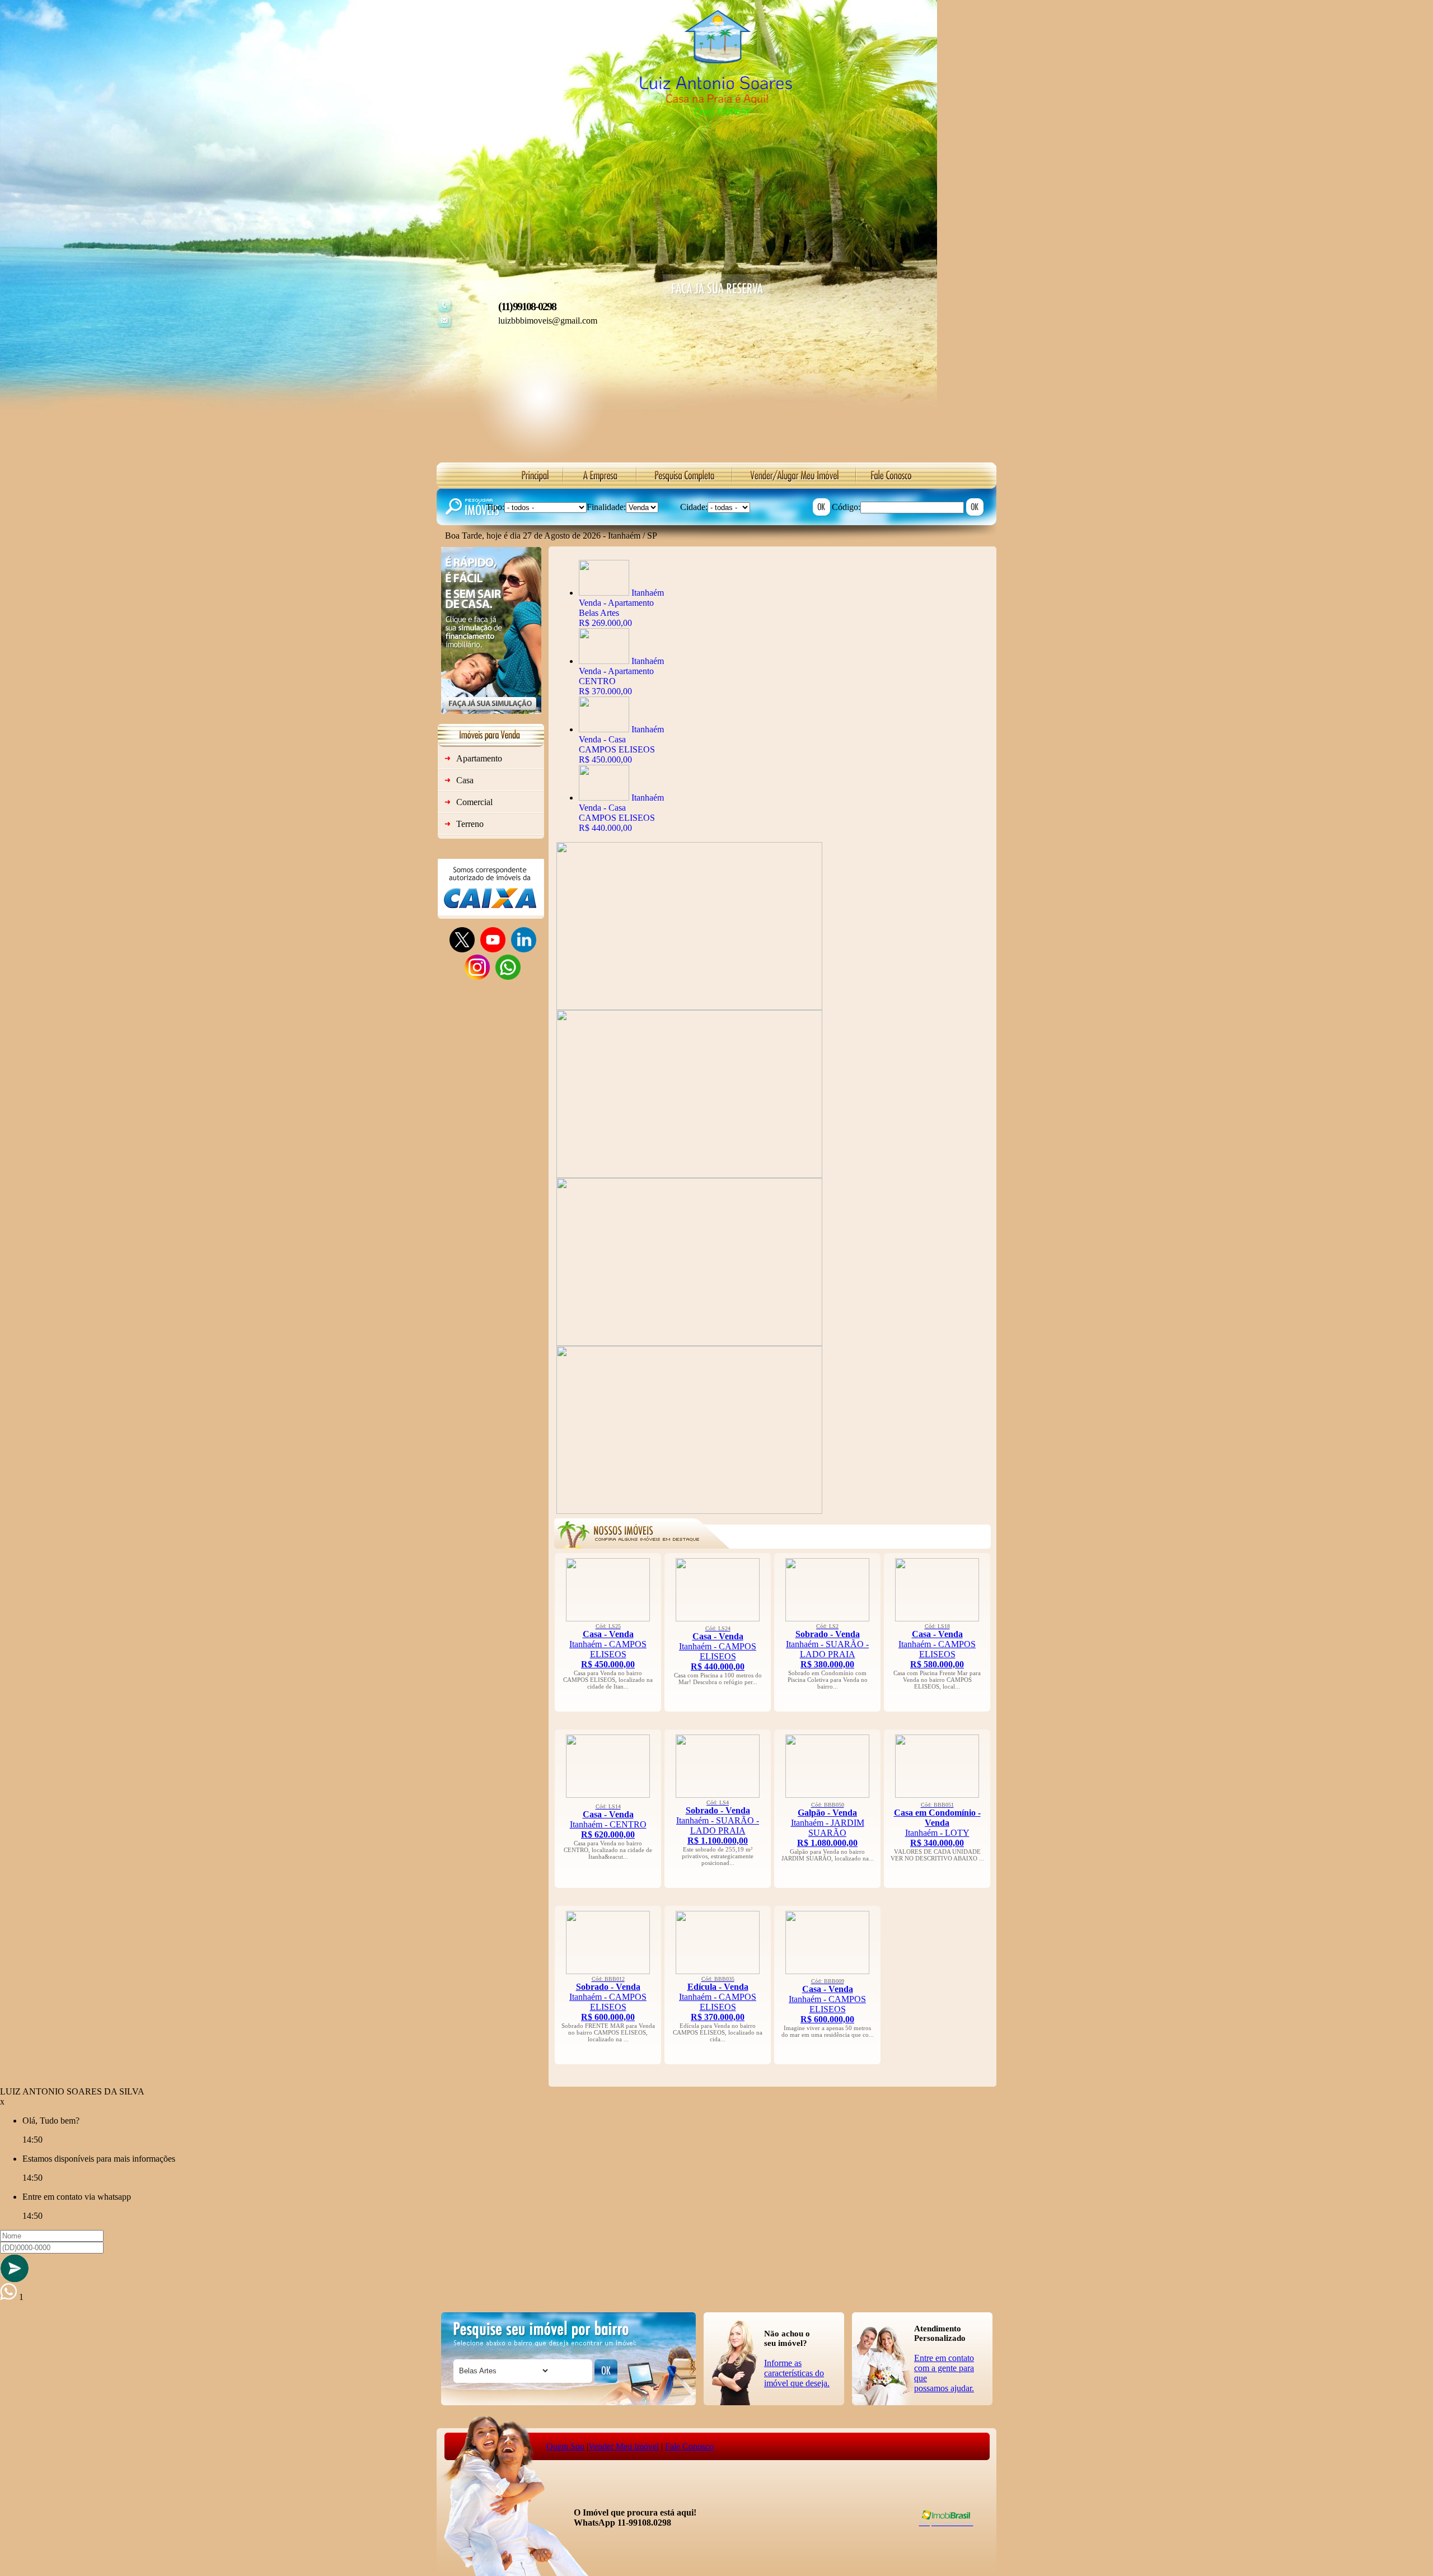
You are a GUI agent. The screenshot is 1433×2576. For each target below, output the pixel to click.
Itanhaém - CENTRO (608, 1821)
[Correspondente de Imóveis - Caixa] (491, 912)
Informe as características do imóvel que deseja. (797, 2373)
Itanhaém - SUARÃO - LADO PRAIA (827, 1646)
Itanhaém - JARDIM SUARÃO (828, 1825)
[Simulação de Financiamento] (491, 711)
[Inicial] (716, 137)
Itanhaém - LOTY (937, 1825)
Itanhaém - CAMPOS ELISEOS (608, 1646)
